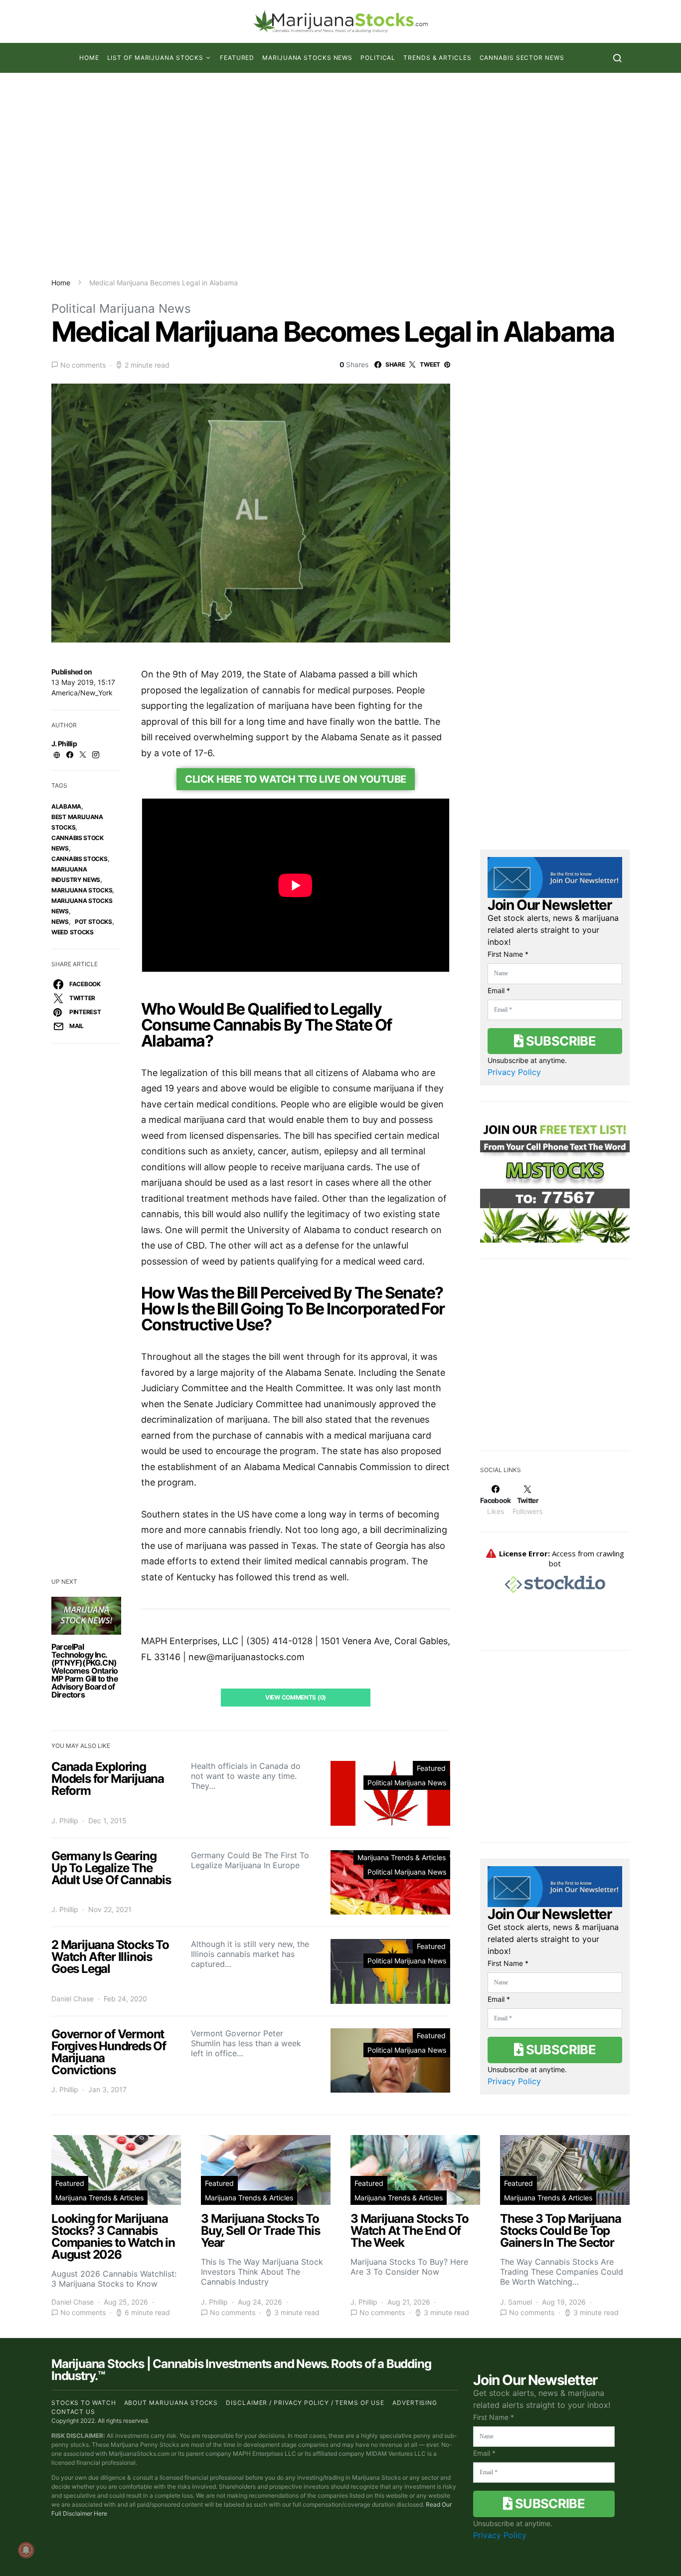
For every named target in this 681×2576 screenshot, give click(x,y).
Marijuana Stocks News (307, 58)
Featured (237, 58)
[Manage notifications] (26, 2550)
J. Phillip (64, 744)
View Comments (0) (296, 1697)
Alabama (66, 806)
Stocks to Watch (84, 2403)
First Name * (508, 954)
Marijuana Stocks (82, 890)
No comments (83, 365)
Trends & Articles (437, 58)
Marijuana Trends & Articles (402, 1857)
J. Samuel (516, 2302)
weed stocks (73, 932)
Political (378, 58)
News (60, 922)
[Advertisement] (340, 175)
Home (89, 58)
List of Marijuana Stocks (156, 58)
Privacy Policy (514, 1072)
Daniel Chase (73, 1999)
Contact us (73, 2412)
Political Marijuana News (121, 309)
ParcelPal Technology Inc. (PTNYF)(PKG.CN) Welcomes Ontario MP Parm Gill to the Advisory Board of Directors (85, 1671)
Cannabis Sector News (522, 58)
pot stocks (93, 922)
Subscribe (559, 1041)
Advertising (415, 2403)
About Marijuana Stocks (171, 2403)
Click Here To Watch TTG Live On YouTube (296, 779)
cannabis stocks (80, 859)
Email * (499, 990)
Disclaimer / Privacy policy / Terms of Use (305, 2403)
